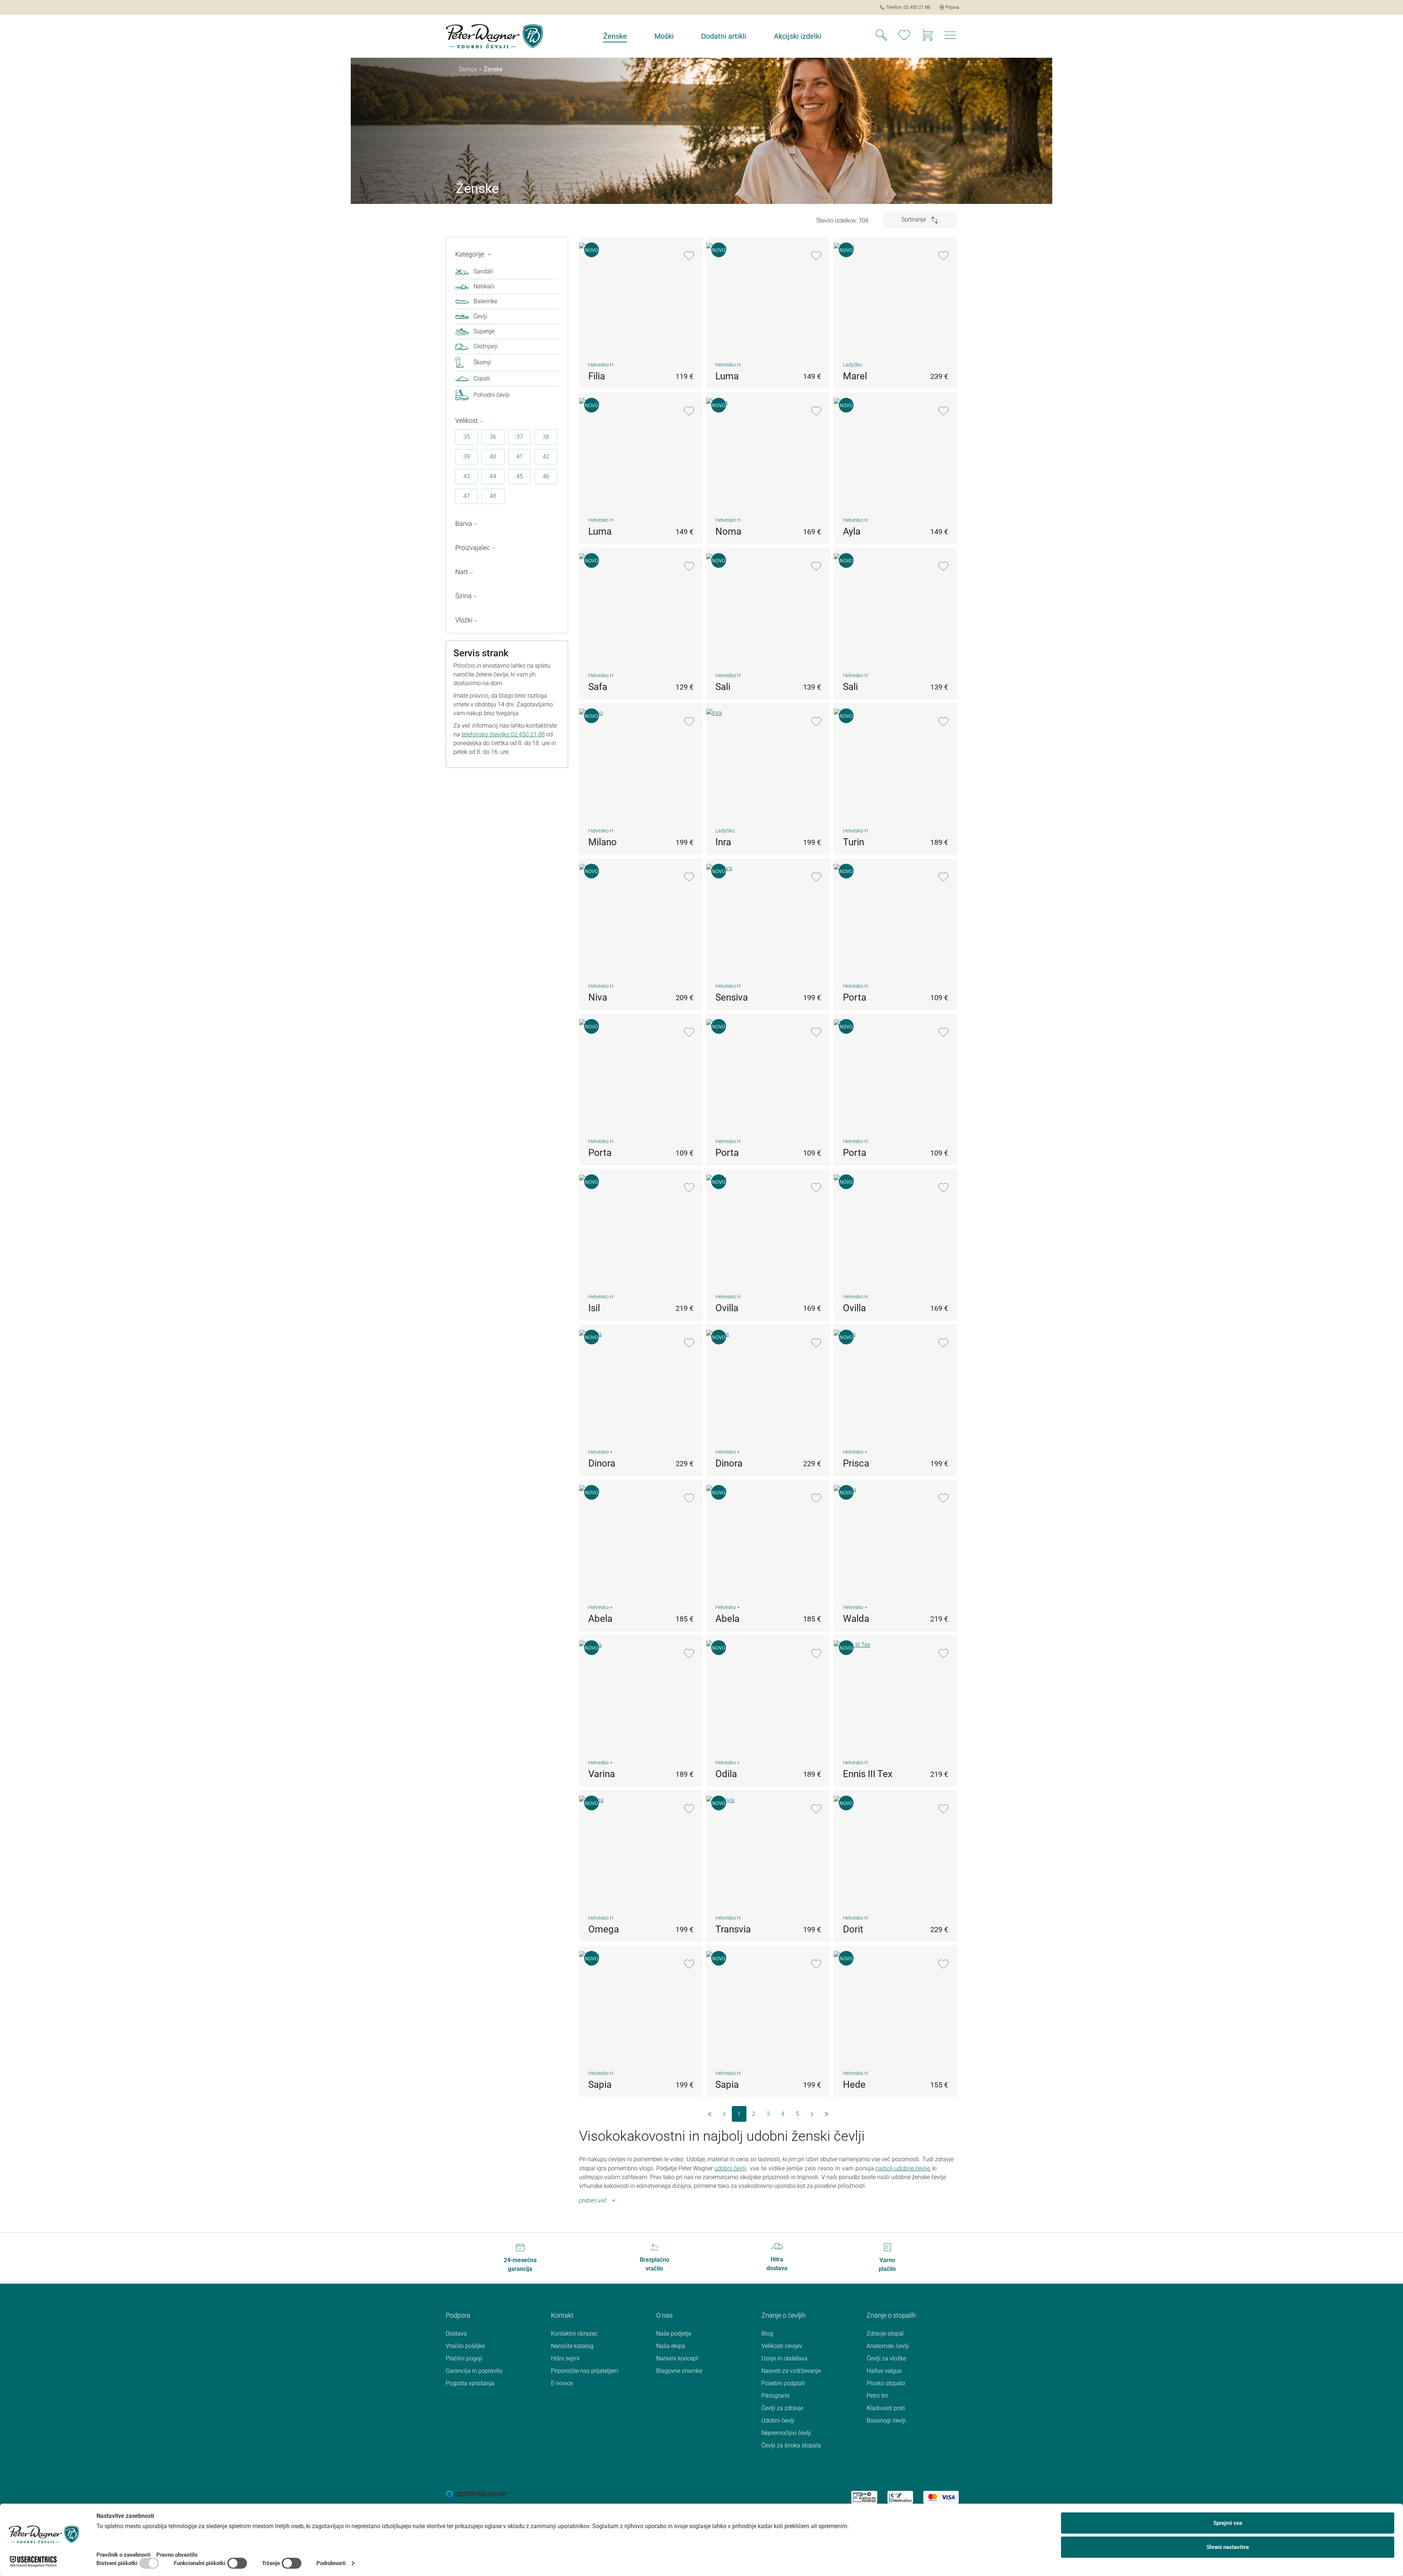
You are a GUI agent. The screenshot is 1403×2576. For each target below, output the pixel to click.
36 (493, 437)
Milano (602, 842)
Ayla (852, 531)
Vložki (464, 620)
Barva (464, 523)
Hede (854, 2084)
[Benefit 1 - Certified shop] (476, 2494)
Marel (855, 376)
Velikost (467, 420)
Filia (597, 376)
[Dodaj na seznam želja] (689, 256)
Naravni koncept (677, 2358)
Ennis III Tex (868, 1774)
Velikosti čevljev (782, 2346)
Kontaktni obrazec (574, 2334)
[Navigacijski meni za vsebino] (950, 37)
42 (546, 457)
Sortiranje (914, 219)
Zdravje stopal (885, 2334)
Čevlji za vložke (886, 2358)
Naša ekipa (671, 2346)
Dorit (853, 1929)
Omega (604, 1929)
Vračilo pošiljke (465, 2346)
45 (520, 476)
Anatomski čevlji (888, 2346)
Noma (728, 531)
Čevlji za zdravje (782, 2408)
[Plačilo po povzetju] (864, 2497)
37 (520, 437)
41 (520, 457)
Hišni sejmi (565, 2358)
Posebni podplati (783, 2383)
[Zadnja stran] (827, 2114)
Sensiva (732, 997)
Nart (462, 572)
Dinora (602, 1463)
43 (467, 476)
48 (493, 496)
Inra (723, 842)
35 (467, 437)
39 (467, 457)
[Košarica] (927, 36)
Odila (726, 1774)
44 (493, 476)
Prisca (856, 1463)
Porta (855, 997)
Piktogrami (775, 2396)
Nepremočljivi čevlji (786, 2433)
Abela (600, 1619)
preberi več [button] (593, 2201)
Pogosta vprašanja (470, 2383)
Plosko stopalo (886, 2383)
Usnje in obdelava (784, 2358)
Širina (463, 596)
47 (467, 496)
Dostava (456, 2334)
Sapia (600, 2084)
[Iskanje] (881, 36)
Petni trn (877, 2396)
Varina (602, 1774)
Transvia (733, 1929)
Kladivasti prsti (886, 2408)
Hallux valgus (884, 2371)
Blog (767, 2334)
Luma (727, 376)
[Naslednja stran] (812, 2114)
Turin (853, 842)
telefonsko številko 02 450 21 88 (503, 734)
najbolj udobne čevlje (903, 2168)
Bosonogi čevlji (886, 2421)
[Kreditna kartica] (941, 2497)
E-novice (562, 2383)
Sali (723, 687)
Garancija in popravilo (474, 2371)
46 (546, 476)
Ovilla (727, 1308)
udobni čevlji (731, 2168)
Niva (598, 997)
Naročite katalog (572, 2346)
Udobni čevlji (778, 2421)
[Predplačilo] (900, 2497)
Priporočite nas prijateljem (585, 2371)
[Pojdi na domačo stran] (494, 36)
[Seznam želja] (904, 36)
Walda (856, 1619)
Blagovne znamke (679, 2371)
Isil (594, 1308)
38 (546, 437)
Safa (598, 687)
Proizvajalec (473, 548)
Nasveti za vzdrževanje (791, 2371)
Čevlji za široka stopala (791, 2445)
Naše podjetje (674, 2334)
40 (493, 457)
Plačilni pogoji (464, 2358)
